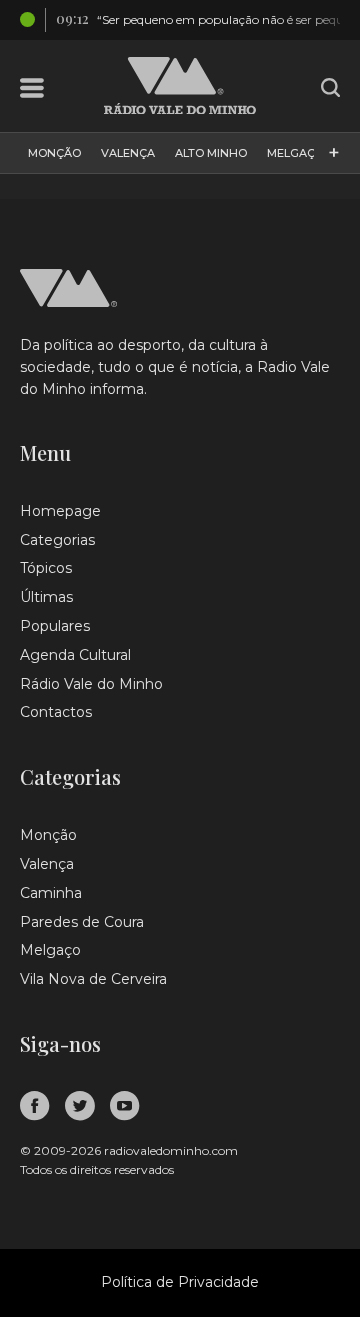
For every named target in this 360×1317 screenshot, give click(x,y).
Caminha (51, 893)
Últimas (46, 597)
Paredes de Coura (82, 922)
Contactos (56, 712)
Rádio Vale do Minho (91, 684)
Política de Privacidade (180, 1282)
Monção (54, 153)
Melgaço (295, 153)
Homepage (60, 511)
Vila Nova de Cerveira (93, 979)
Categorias (57, 540)
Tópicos (46, 568)
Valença (128, 153)
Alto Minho (211, 153)
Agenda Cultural (75, 655)
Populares (55, 626)
